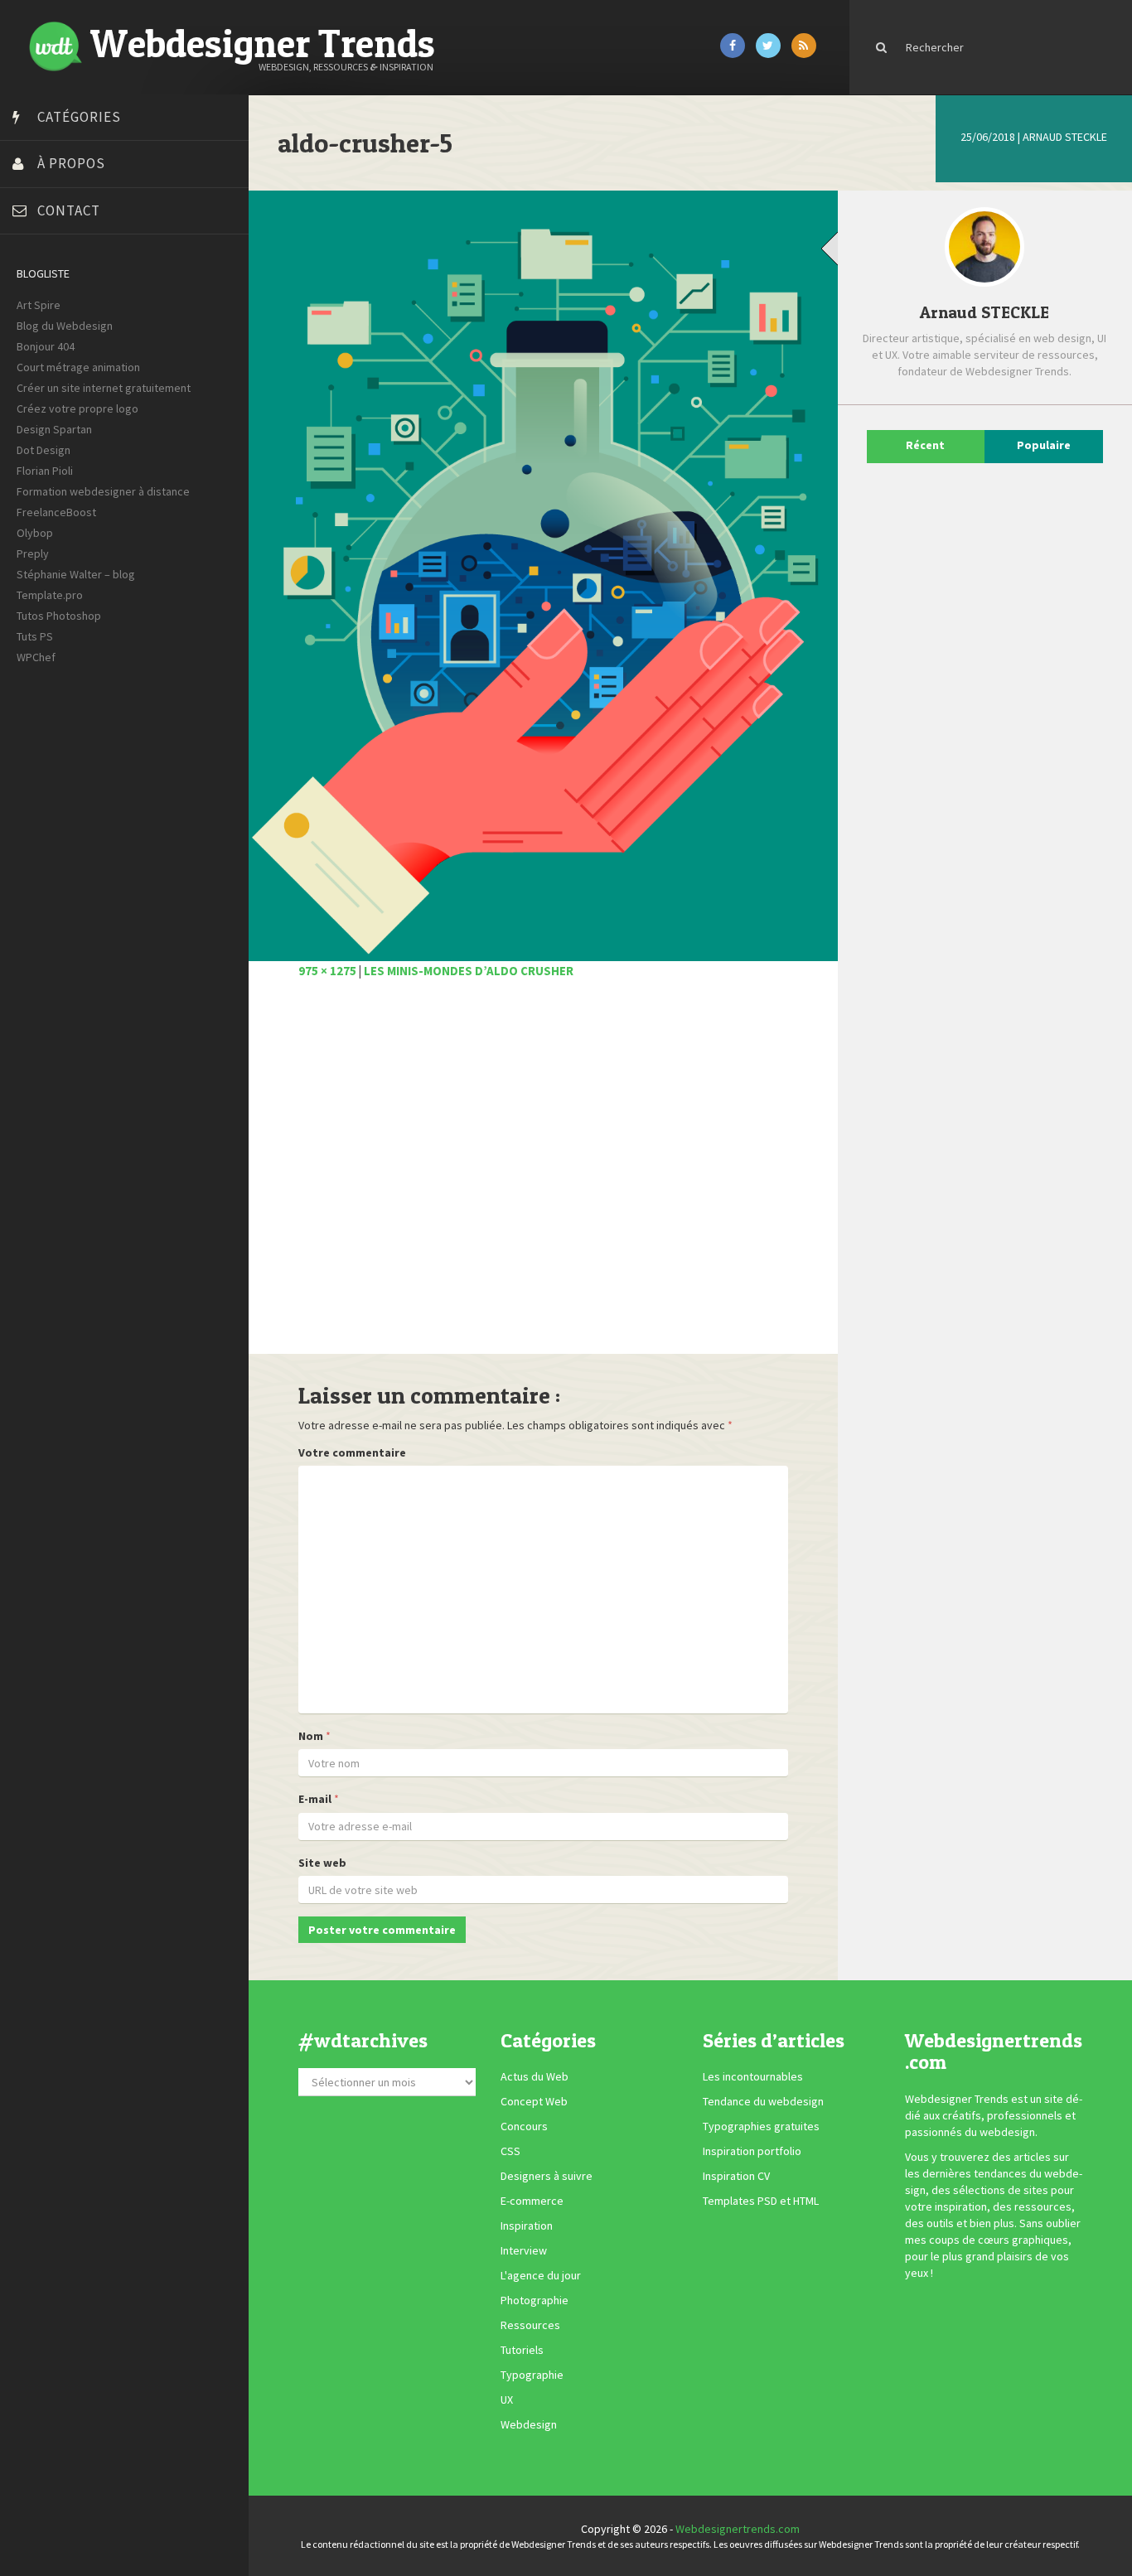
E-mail (315, 1799)
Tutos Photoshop (59, 616)
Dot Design (44, 450)
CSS (510, 2152)
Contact (69, 210)
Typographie (532, 2375)
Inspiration (527, 2226)
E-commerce (532, 2201)
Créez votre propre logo (77, 408)
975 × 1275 (327, 971)
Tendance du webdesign (763, 2102)
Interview (524, 2251)
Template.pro (50, 595)
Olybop (35, 533)
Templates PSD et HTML (761, 2201)
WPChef (36, 657)
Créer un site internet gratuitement (104, 388)
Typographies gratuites (761, 2127)
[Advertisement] (543, 1176)
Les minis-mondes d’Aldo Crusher (469, 971)
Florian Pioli (45, 471)
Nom (311, 1736)
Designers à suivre (547, 2177)
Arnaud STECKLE (1065, 137)
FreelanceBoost (56, 512)
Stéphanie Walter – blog (76, 574)
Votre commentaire (352, 1452)
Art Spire (39, 305)
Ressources (530, 2326)
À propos (71, 163)
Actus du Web (535, 2077)
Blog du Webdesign (65, 326)
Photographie (535, 2301)
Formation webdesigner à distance (103, 491)
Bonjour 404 (46, 346)
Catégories (79, 117)
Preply (33, 553)
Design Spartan (54, 429)
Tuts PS (35, 636)
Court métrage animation (78, 367)
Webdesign (529, 2425)
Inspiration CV (736, 2177)
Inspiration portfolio (752, 2152)
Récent (925, 445)
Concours (524, 2127)
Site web (322, 1863)
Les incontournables (753, 2077)
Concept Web (534, 2102)
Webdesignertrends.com (738, 2529)
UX (507, 2400)
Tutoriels (522, 2351)
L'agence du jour (541, 2276)
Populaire (1044, 445)
